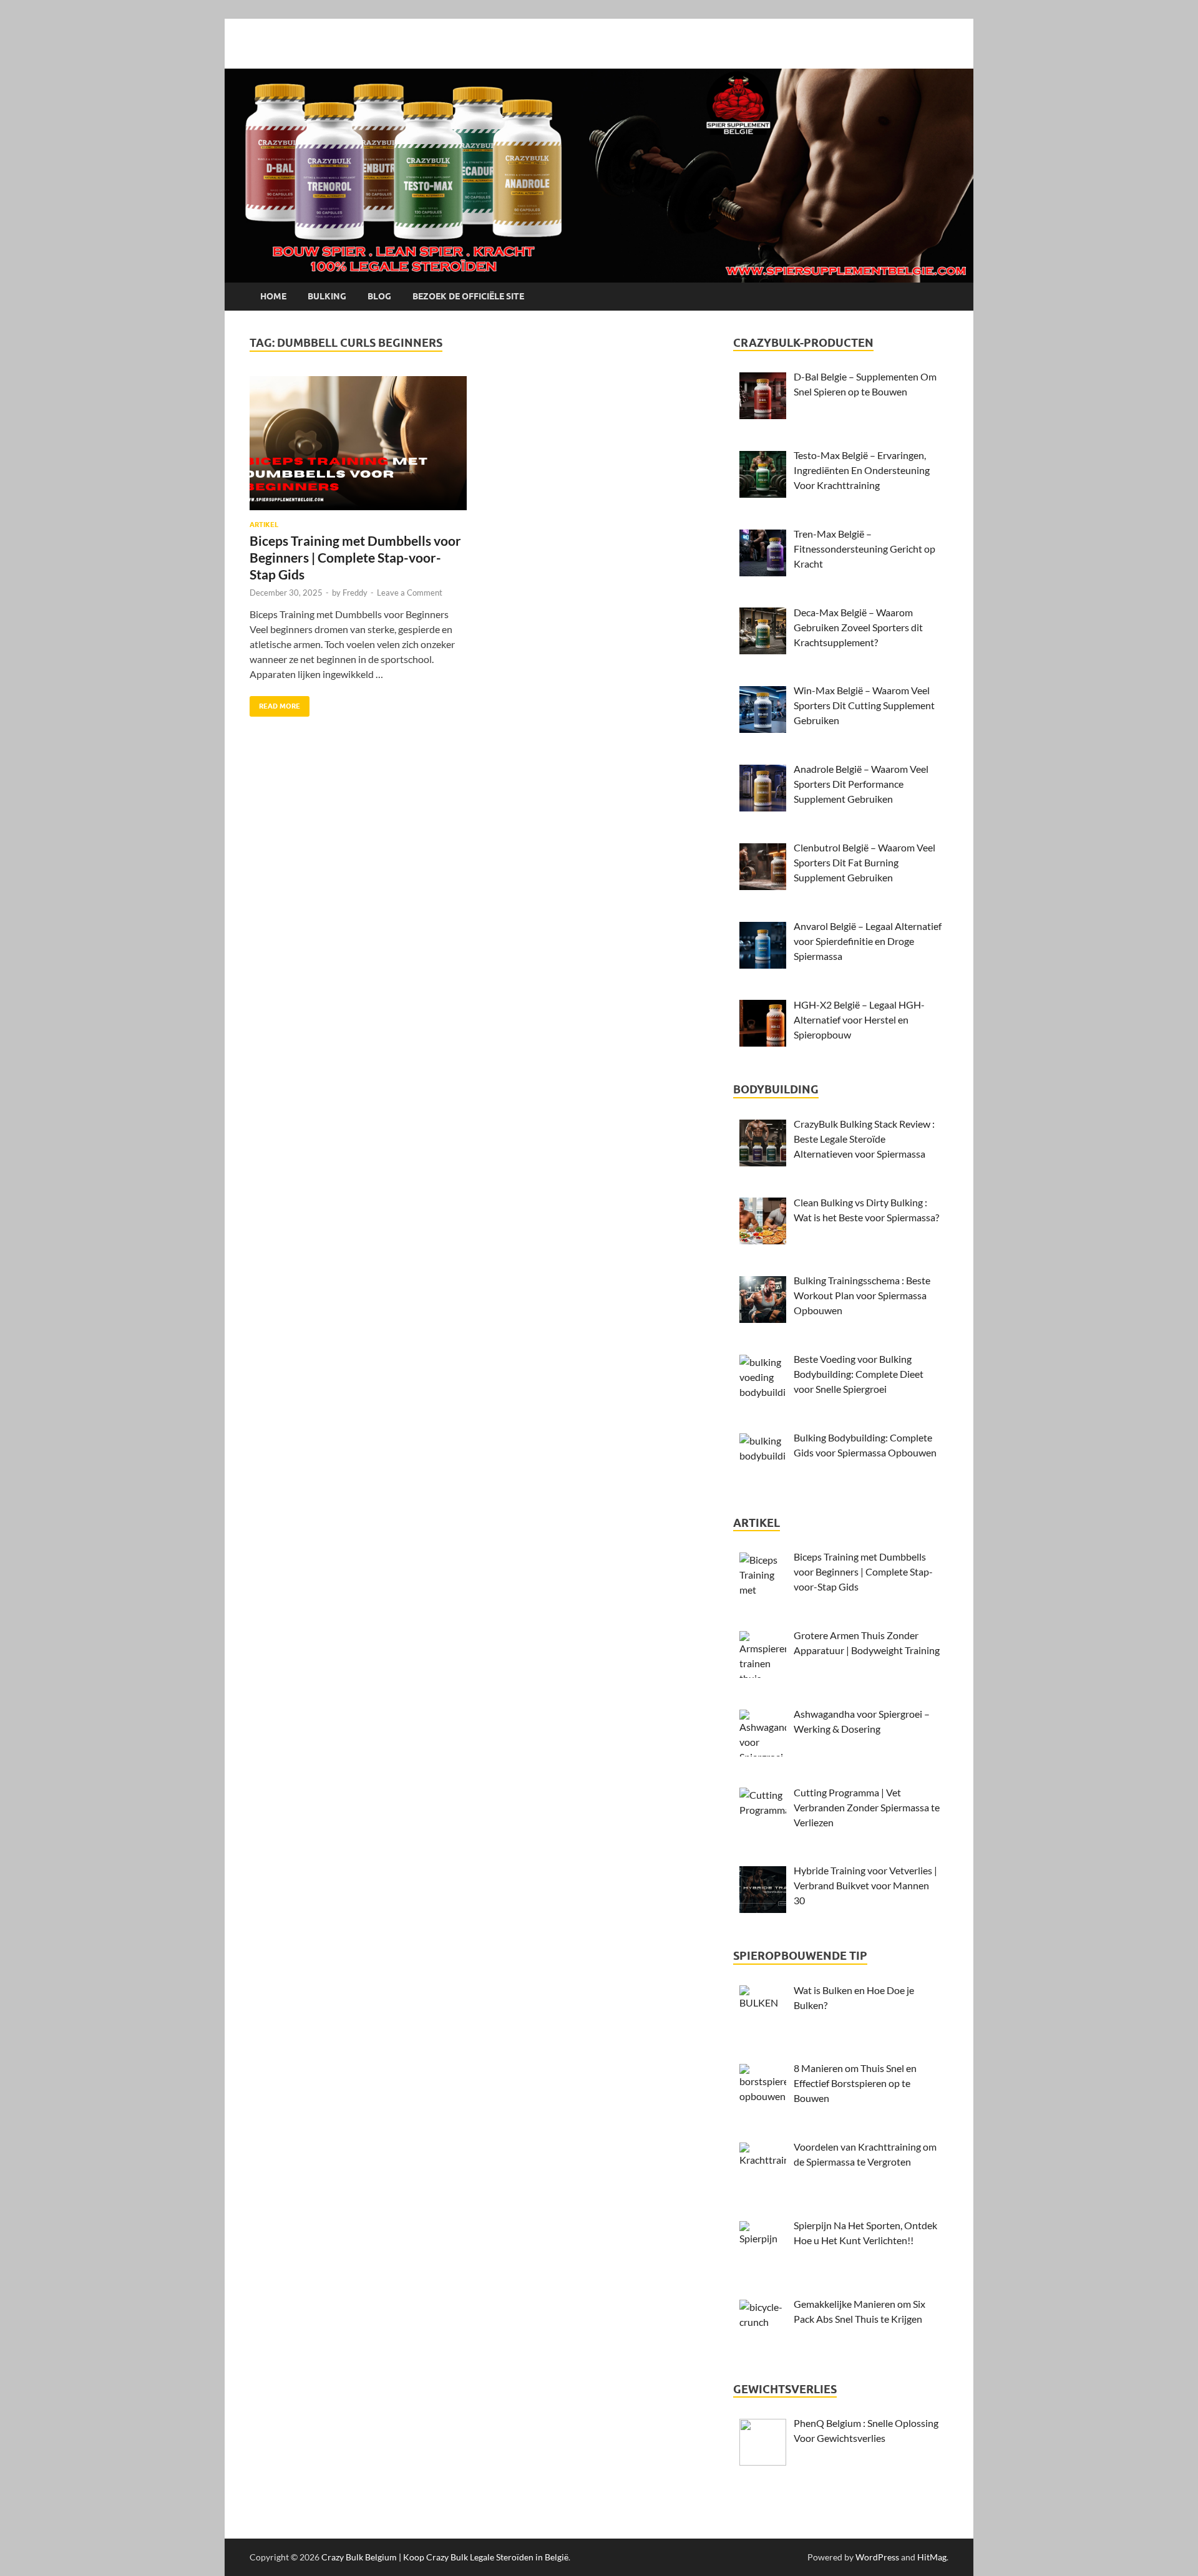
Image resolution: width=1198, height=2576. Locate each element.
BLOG (379, 296)
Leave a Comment (410, 593)
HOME (273, 296)
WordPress (877, 2557)
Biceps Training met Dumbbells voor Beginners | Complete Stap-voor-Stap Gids (355, 558)
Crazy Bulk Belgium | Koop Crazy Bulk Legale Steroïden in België (445, 2557)
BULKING (327, 296)
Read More (275, 703)
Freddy (355, 593)
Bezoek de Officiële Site (468, 296)
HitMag (932, 2557)
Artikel (264, 525)
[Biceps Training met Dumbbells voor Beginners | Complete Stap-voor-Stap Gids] (358, 443)
